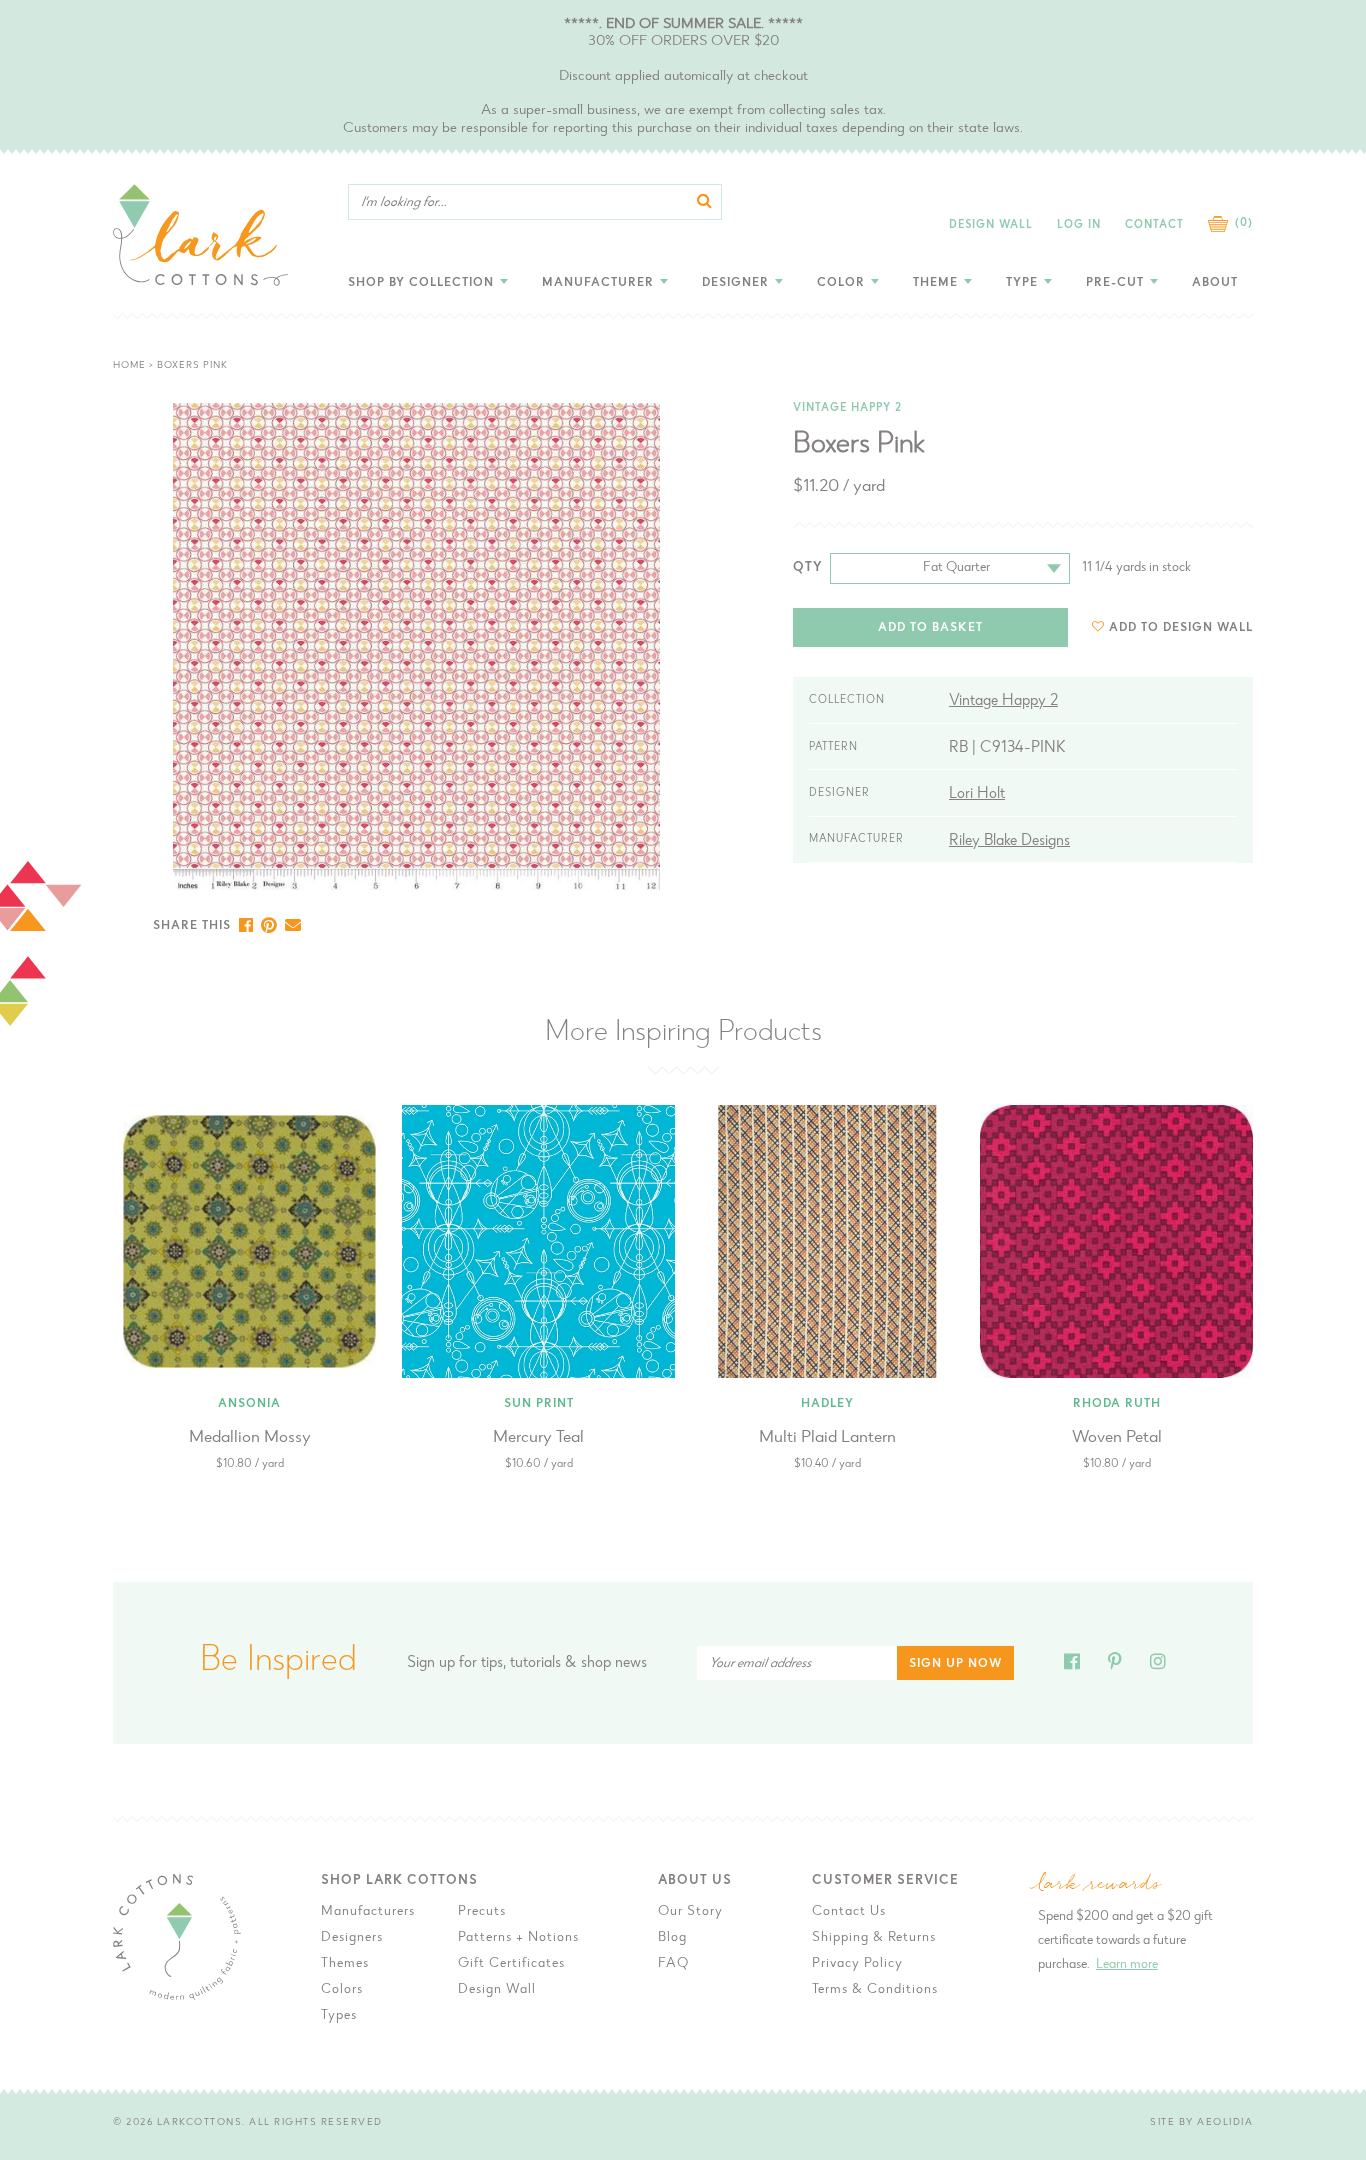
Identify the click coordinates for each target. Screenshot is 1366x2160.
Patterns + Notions (518, 1938)
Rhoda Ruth (1117, 1404)
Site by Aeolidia (1201, 2123)
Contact (1154, 225)
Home (129, 366)
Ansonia (249, 1404)
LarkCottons (200, 2123)
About (1215, 283)
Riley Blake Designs (1009, 841)
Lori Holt (977, 794)
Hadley (827, 1404)
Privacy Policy (857, 1964)
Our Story (690, 1912)
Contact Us (849, 1912)
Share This (192, 926)
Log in (1079, 225)
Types (339, 2016)
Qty (808, 567)
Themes (345, 1964)
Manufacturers (368, 1912)
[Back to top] (1314, 1688)
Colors (342, 1990)
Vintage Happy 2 (847, 408)
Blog (672, 1938)
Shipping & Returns (874, 1938)
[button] (1172, 627)
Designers (352, 1938)
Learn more (1127, 1965)
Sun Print (539, 1404)
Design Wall (991, 225)
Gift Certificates (511, 1964)
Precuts (482, 1912)
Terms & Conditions (875, 1990)
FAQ (673, 1964)
